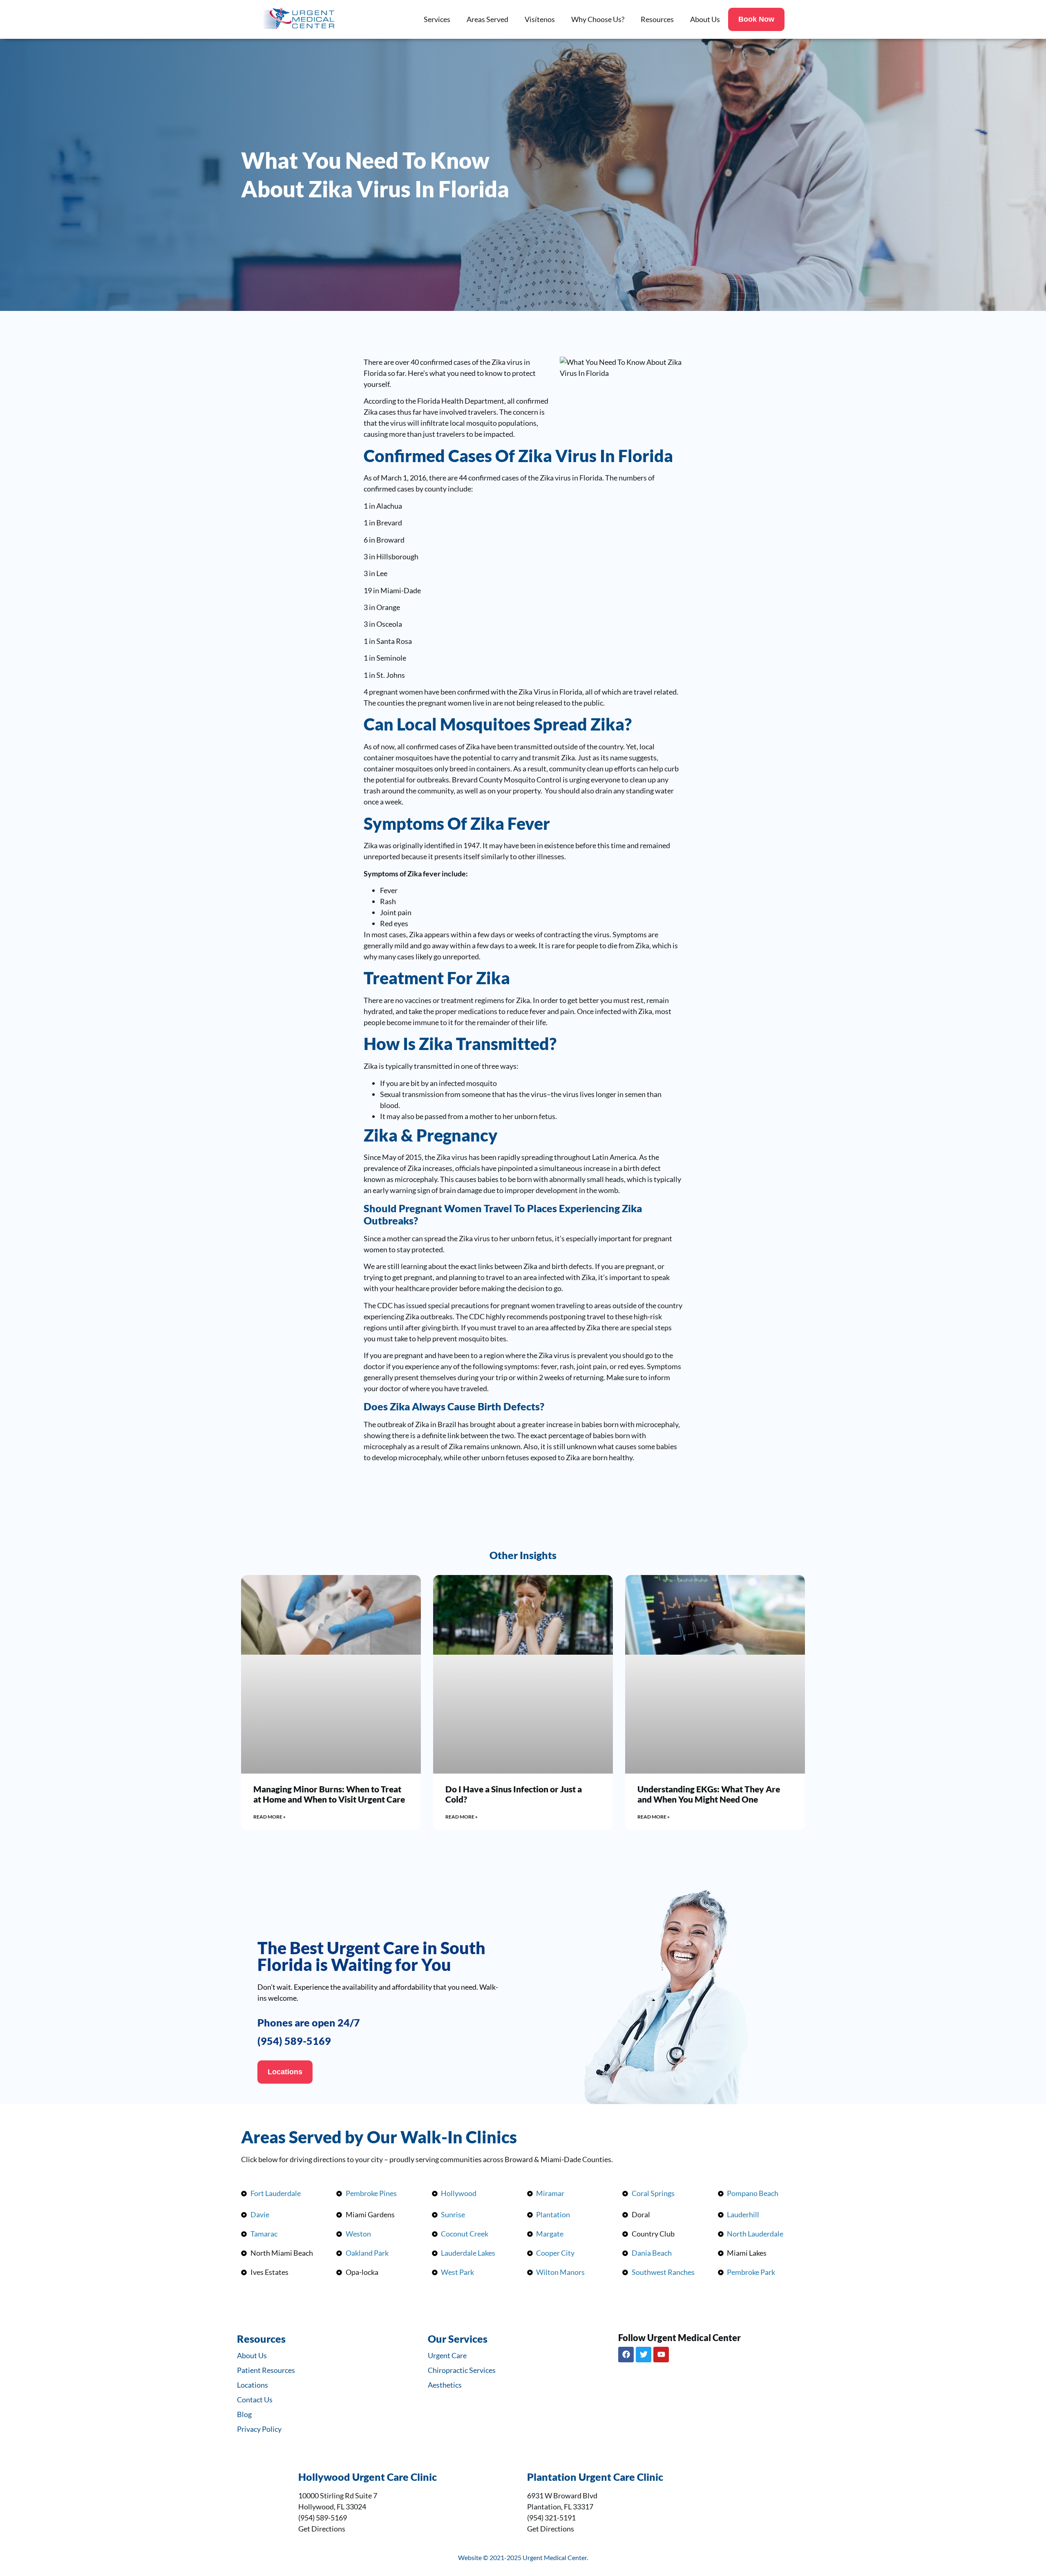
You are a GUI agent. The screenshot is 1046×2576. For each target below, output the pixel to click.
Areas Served (487, 19)
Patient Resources (266, 2370)
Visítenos (540, 19)
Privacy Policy (259, 2429)
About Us (705, 19)
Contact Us (255, 2400)
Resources (657, 19)
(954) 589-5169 (294, 2041)
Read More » (269, 1817)
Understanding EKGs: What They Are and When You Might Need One (709, 1794)
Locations (253, 2385)
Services (437, 19)
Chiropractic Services (462, 2370)
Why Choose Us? (598, 19)
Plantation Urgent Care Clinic (595, 2477)
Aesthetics (445, 2385)
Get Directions (322, 2529)
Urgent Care (447, 2355)
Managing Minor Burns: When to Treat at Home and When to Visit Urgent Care (329, 1794)
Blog (244, 2414)
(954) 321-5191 (551, 2518)
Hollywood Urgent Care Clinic (368, 2477)
